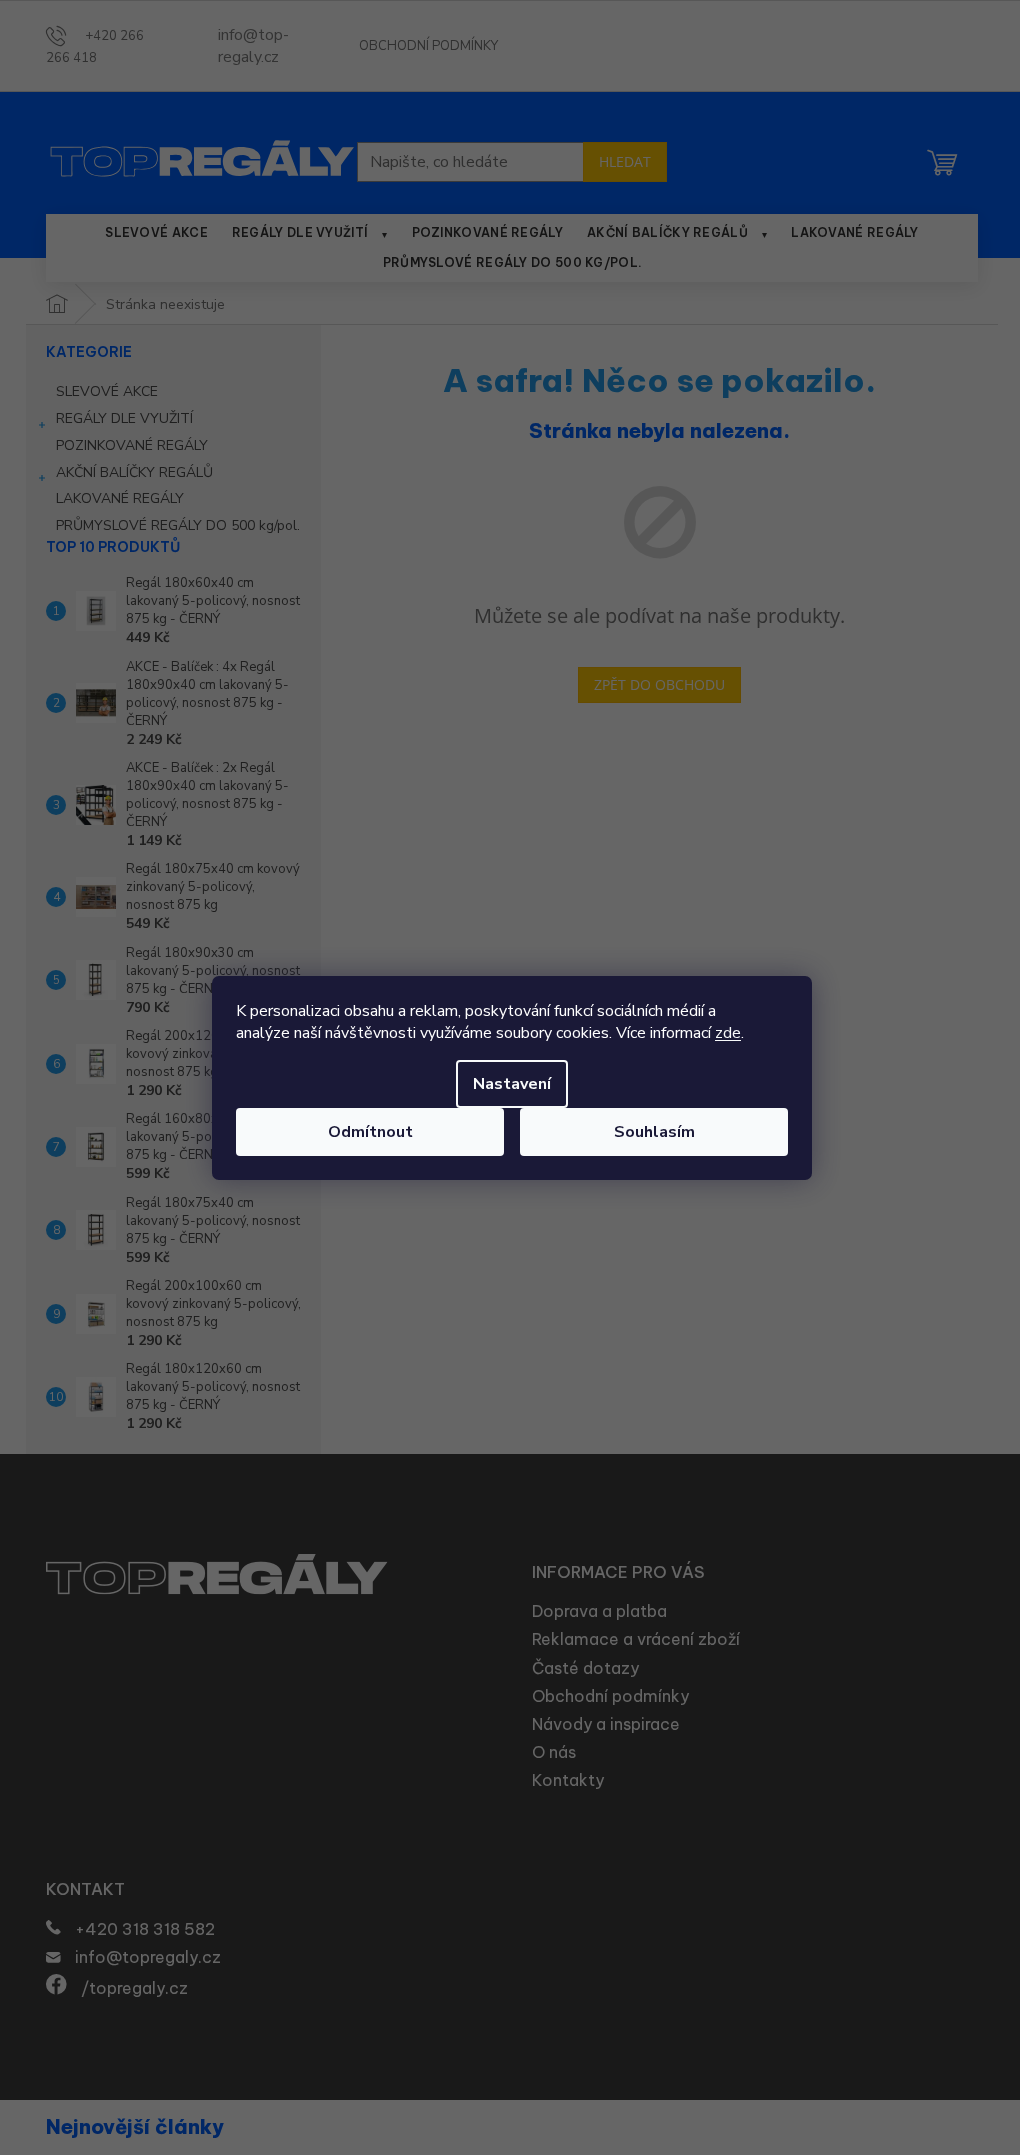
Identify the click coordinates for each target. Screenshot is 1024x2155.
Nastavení (512, 1084)
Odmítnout (370, 1132)
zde (728, 1033)
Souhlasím (654, 1132)
